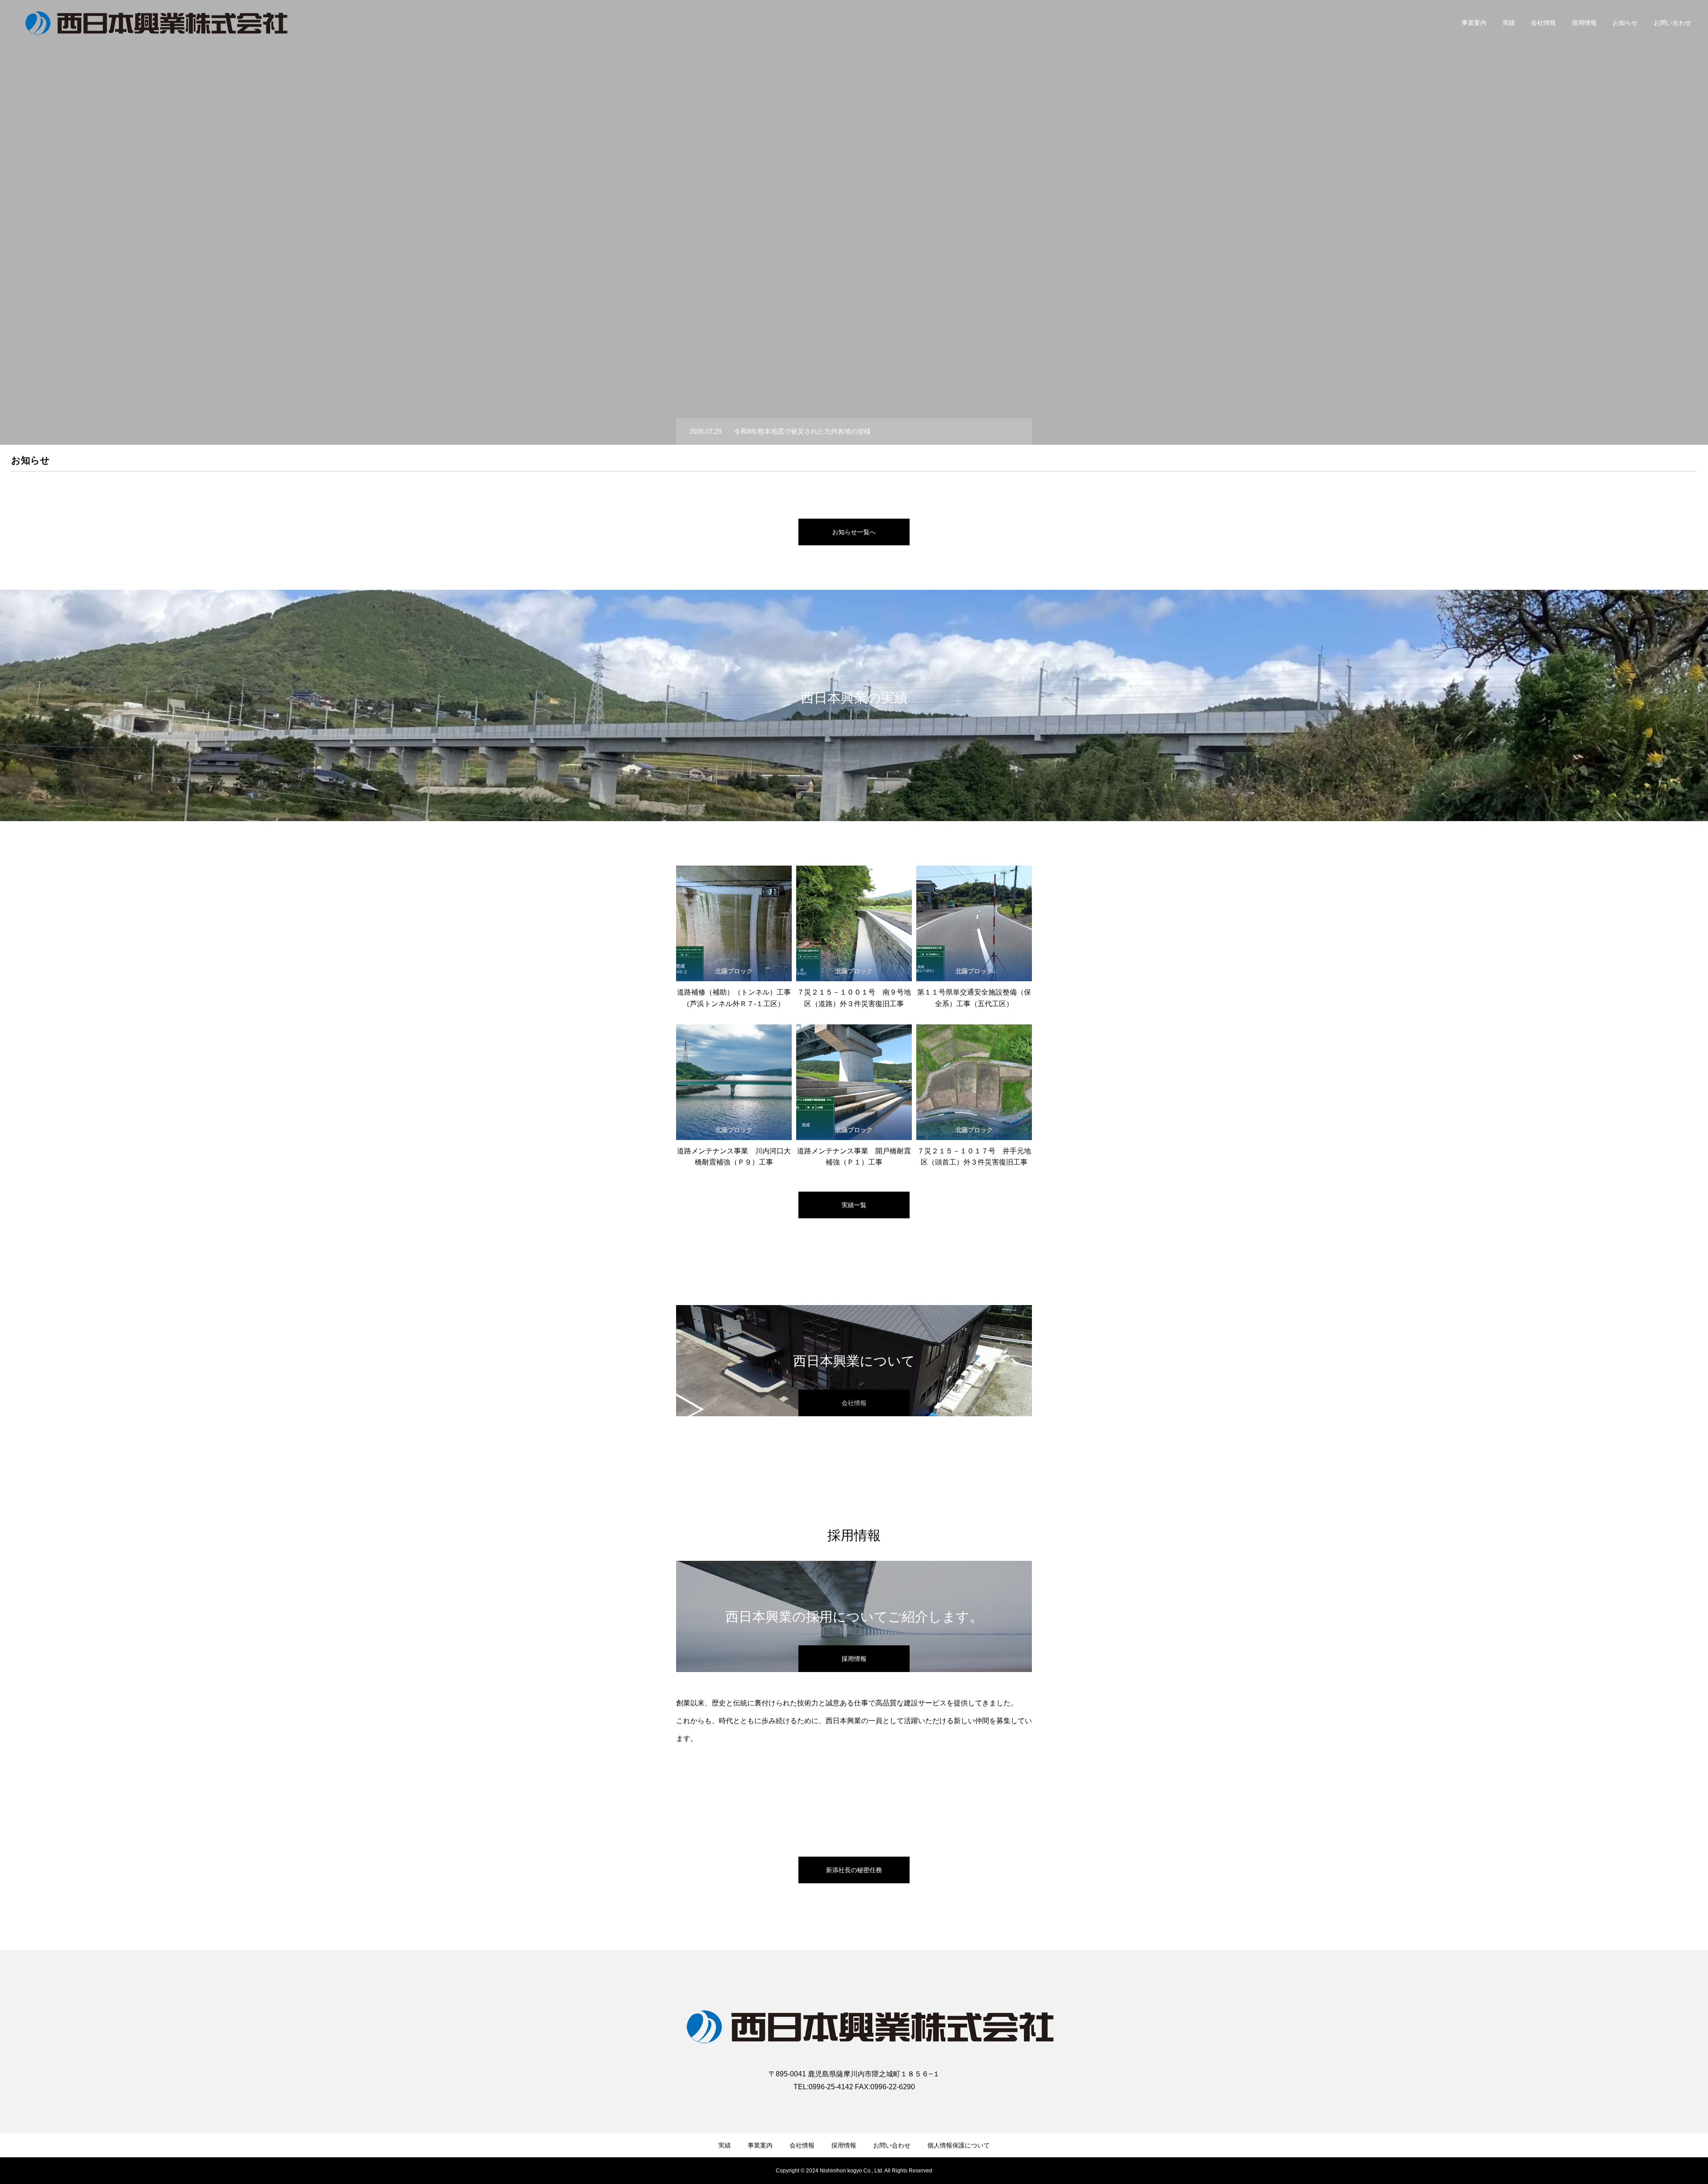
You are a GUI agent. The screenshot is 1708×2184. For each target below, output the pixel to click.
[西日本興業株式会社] (158, 22)
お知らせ (1625, 23)
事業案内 (1474, 23)
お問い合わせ (1672, 23)
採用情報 (1584, 23)
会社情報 (1543, 23)
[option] (854, 222)
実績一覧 (854, 1205)
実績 (1509, 23)
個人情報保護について (959, 2145)
